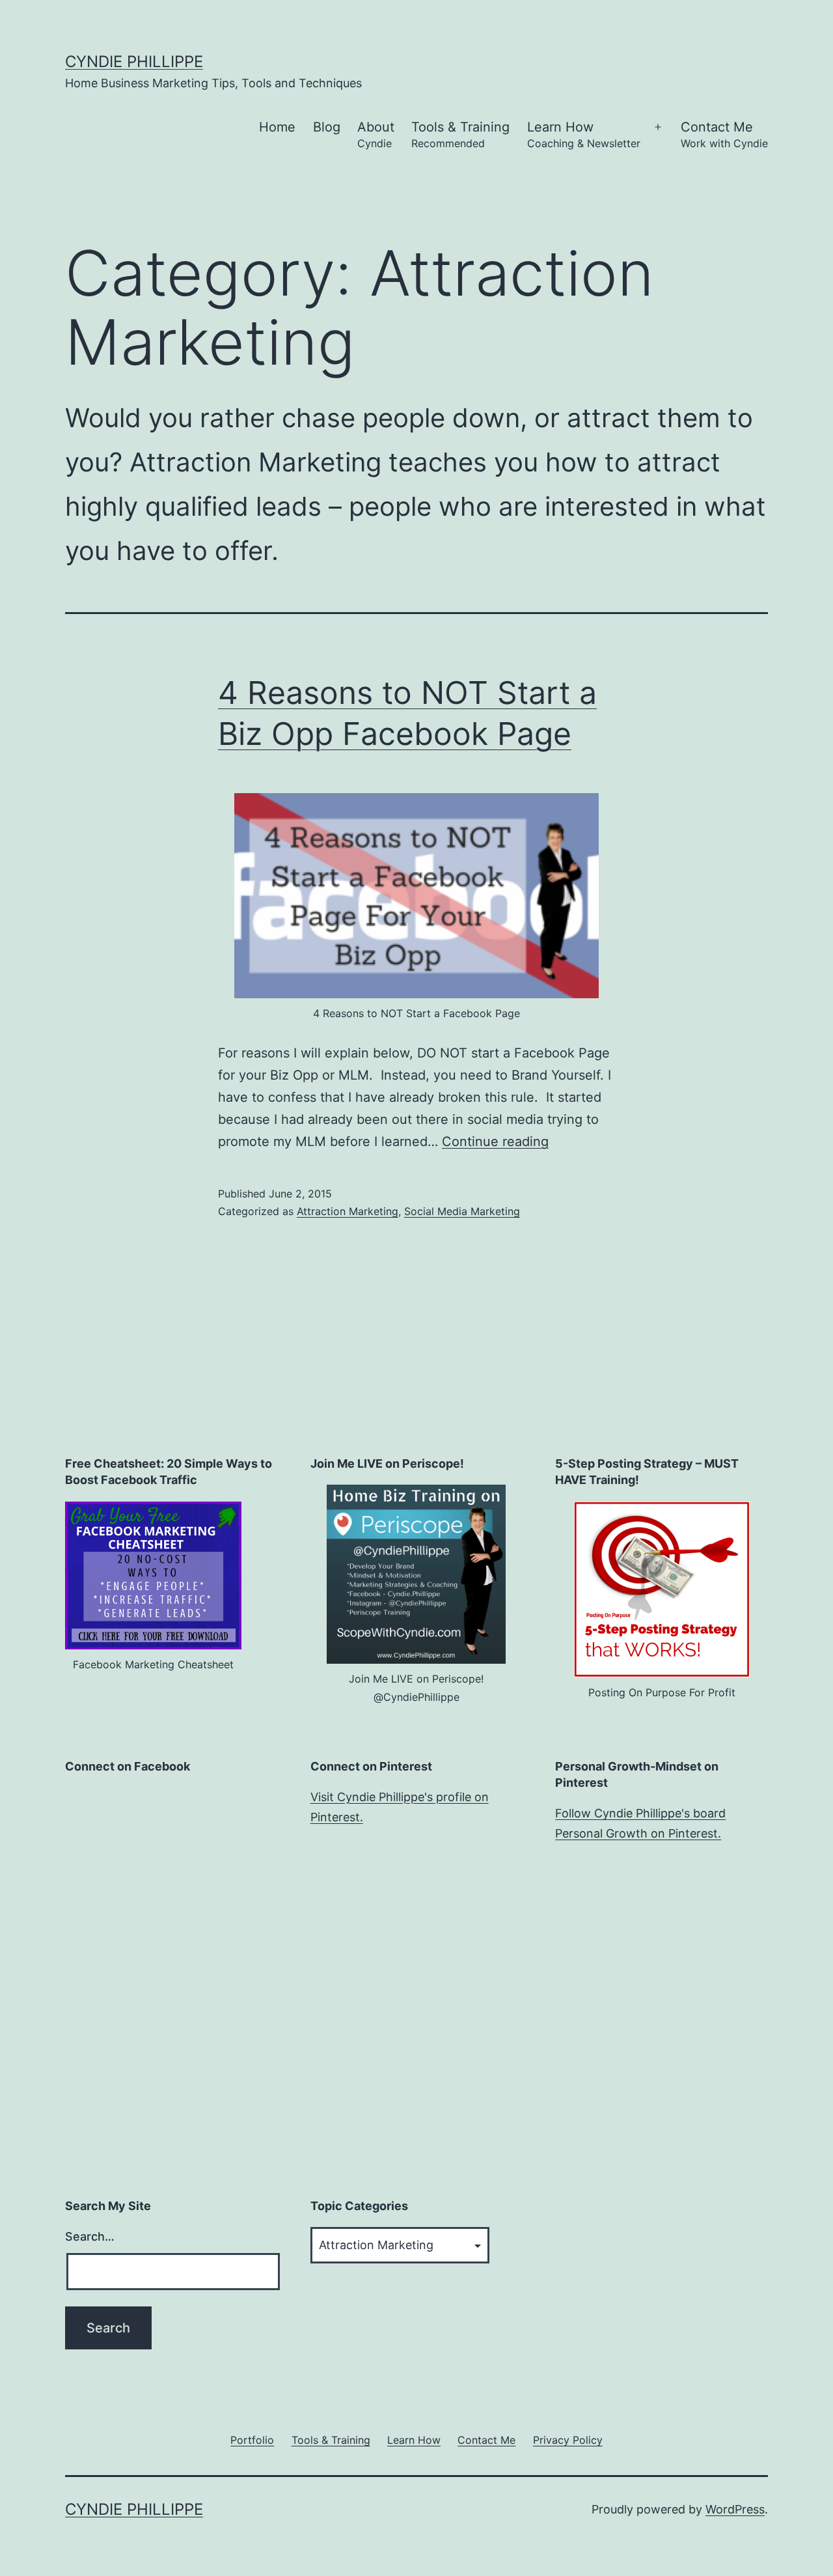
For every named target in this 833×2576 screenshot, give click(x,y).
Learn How (584, 134)
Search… (90, 2236)
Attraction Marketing (348, 1211)
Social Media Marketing (462, 1211)
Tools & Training (460, 134)
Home (277, 127)
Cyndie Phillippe (134, 62)
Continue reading (495, 1141)
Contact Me (724, 134)
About (376, 134)
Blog (327, 127)
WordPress (735, 2509)
